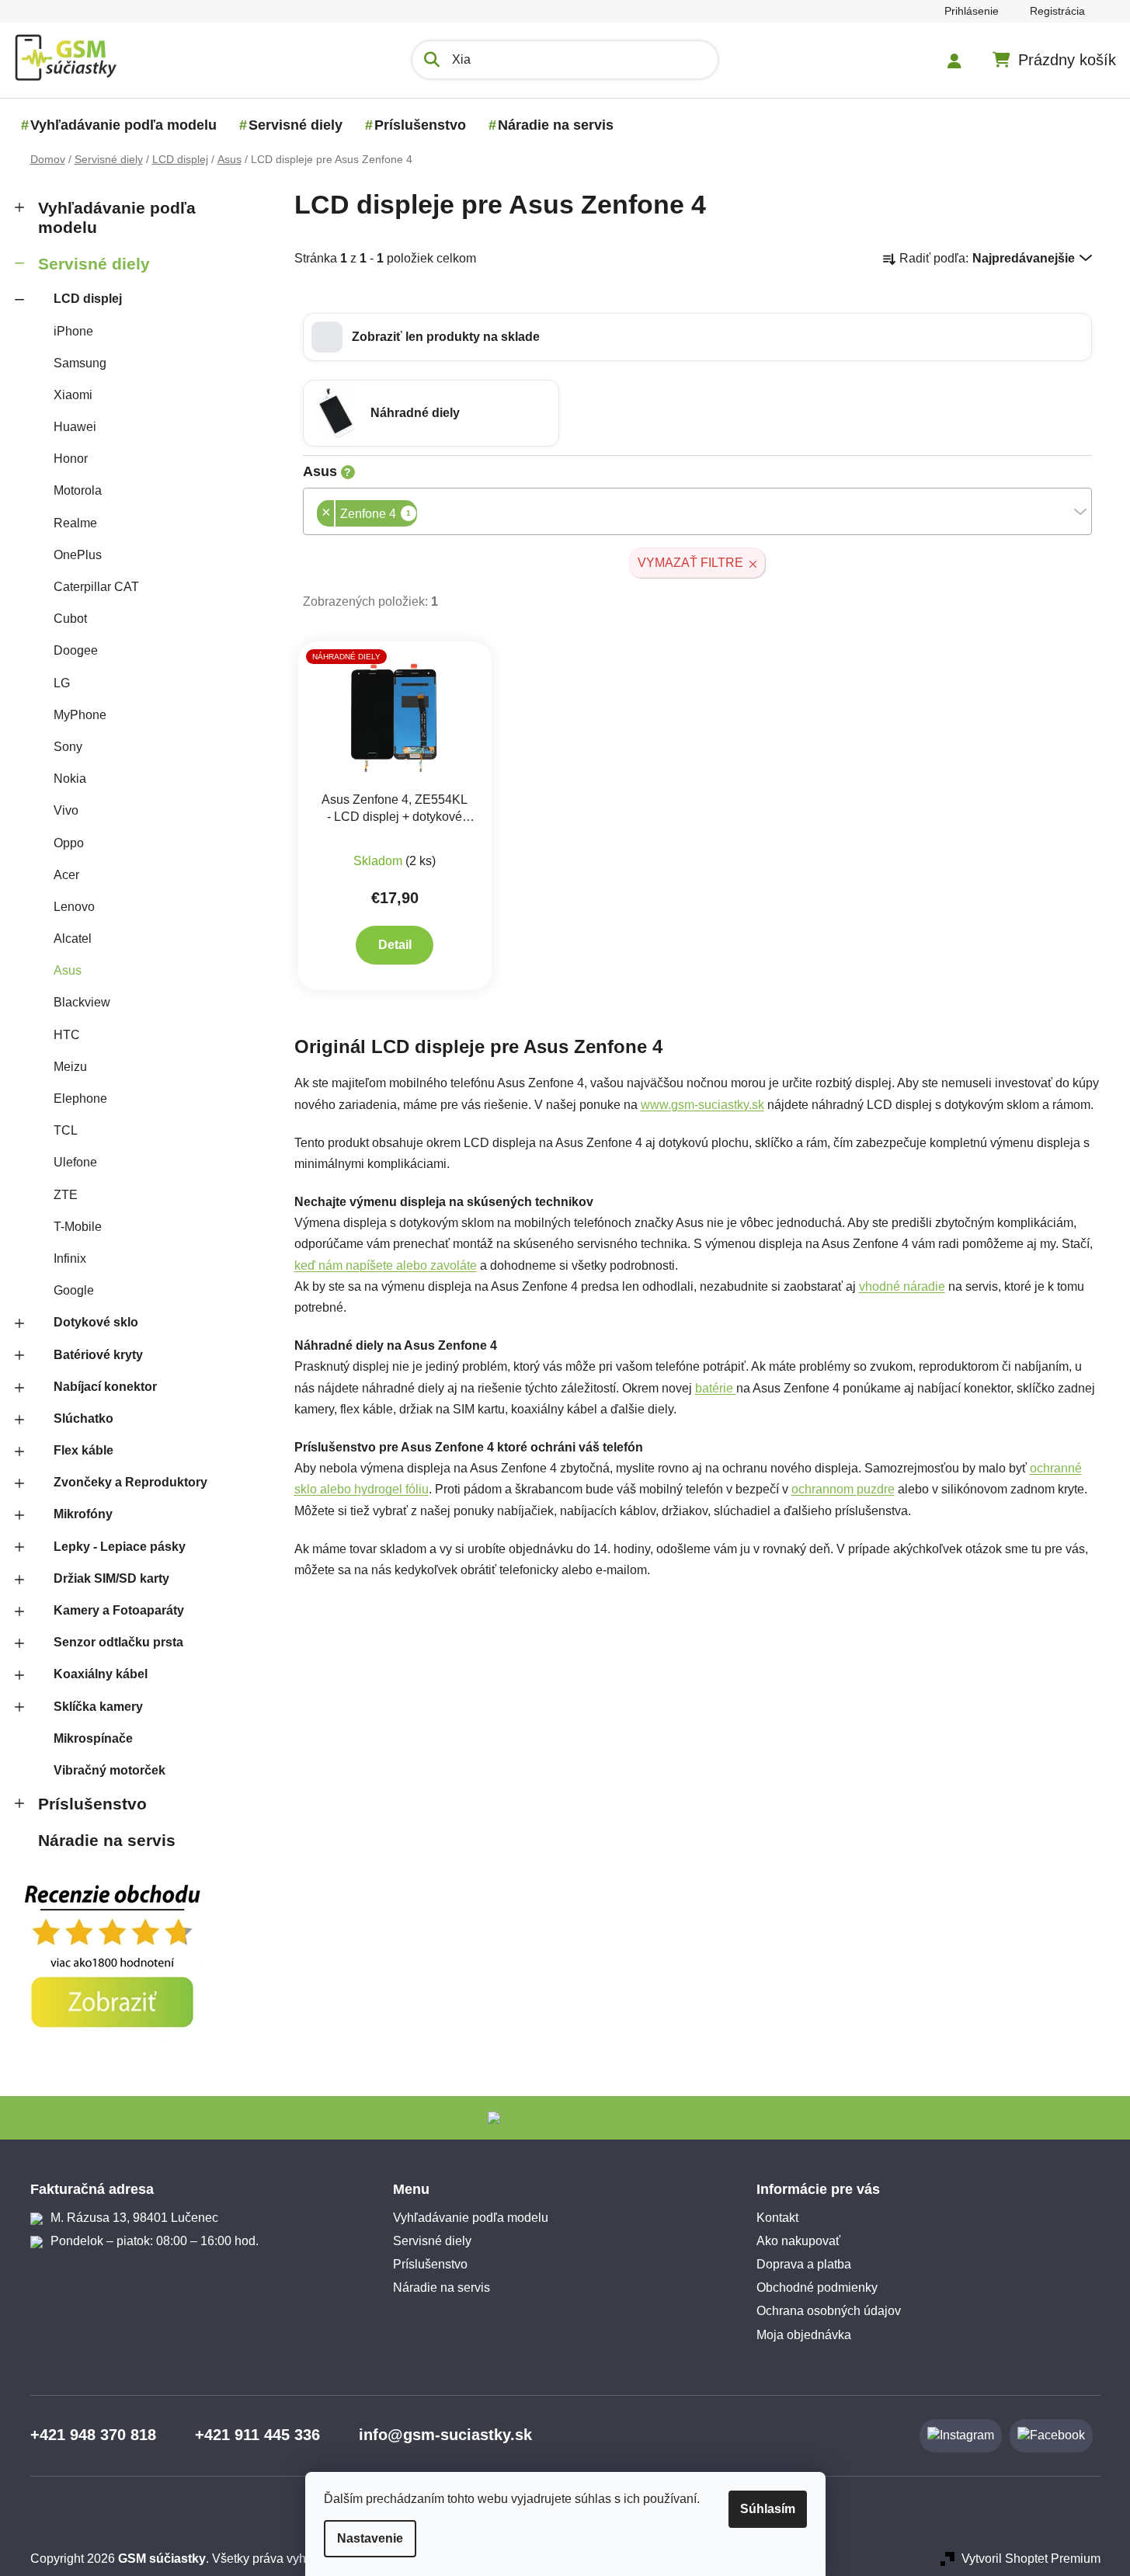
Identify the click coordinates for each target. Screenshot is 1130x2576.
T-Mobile (78, 1227)
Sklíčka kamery (98, 1707)
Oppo (69, 843)
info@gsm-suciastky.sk (445, 2435)
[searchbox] (422, 515)
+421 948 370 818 (93, 2435)
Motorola (78, 490)
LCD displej (88, 299)
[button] (697, 337)
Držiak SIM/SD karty (111, 1578)
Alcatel (73, 939)
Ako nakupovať (798, 2241)
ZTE (66, 1195)
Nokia (70, 779)
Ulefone (75, 1162)
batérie (716, 1388)
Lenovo (74, 907)
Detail (395, 945)
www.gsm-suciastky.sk (702, 1105)
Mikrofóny (83, 1514)
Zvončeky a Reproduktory (130, 1482)
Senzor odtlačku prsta (118, 1642)
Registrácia (1057, 11)
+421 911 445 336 (257, 2435)
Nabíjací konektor (105, 1387)
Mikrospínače (93, 1738)
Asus (68, 970)
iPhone (73, 331)
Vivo (66, 810)
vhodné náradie (902, 1286)
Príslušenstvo (92, 1804)
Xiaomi (73, 395)
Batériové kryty (98, 1355)
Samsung (80, 363)
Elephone (80, 1099)
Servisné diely (94, 264)
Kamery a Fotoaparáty (119, 1610)
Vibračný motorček (110, 1770)
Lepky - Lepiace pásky (120, 1547)
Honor (71, 459)
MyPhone (80, 715)
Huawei (75, 427)
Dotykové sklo (96, 1322)
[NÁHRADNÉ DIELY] (395, 716)
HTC (67, 1035)
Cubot (70, 619)
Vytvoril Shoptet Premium (1031, 2559)
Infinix (70, 1258)
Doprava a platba (804, 2264)
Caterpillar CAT (96, 587)
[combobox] (697, 511)
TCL (66, 1130)
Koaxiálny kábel (101, 1674)
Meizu (70, 1067)
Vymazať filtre (690, 563)
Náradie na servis (107, 1840)
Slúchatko (83, 1418)
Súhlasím (768, 2509)
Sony (68, 747)
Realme (75, 523)
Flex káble (83, 1450)
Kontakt (777, 2218)
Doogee (76, 650)
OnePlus (78, 555)
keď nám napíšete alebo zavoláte (386, 1265)
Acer (66, 875)
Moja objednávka (804, 2335)
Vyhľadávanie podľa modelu (117, 217)
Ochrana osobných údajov (829, 2311)
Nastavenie (370, 2538)
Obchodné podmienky (817, 2287)
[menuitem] (123, 125)
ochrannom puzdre (843, 1489)
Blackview (82, 1002)
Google (74, 1290)
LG (62, 683)
